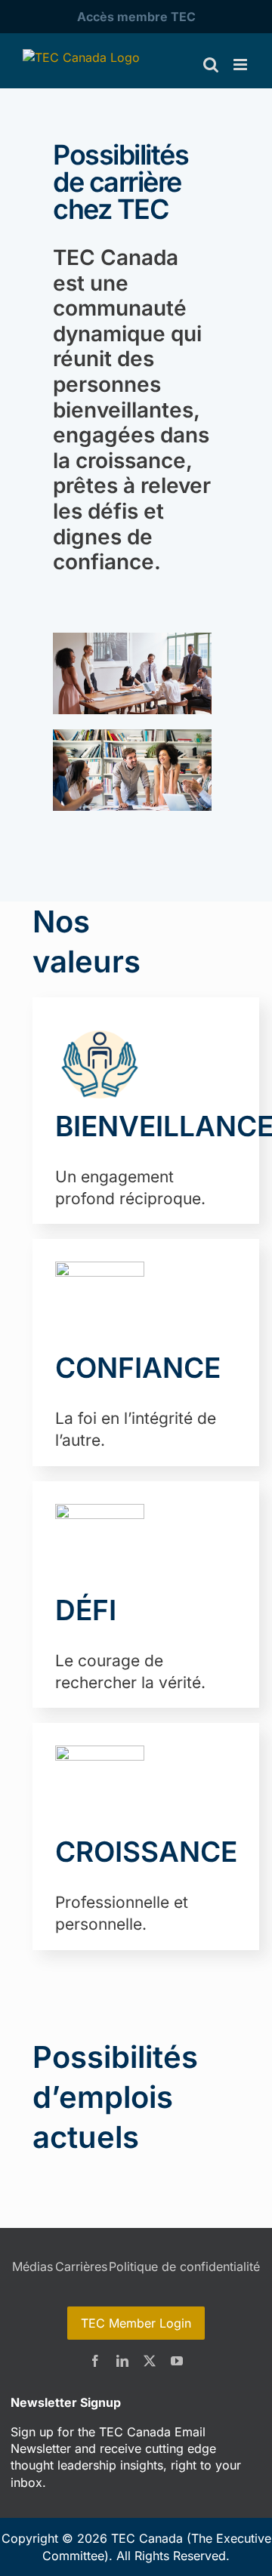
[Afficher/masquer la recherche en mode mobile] (211, 65)
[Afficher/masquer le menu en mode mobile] (241, 65)
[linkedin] (122, 2361)
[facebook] (95, 2361)
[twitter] (150, 2361)
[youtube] (177, 2361)
